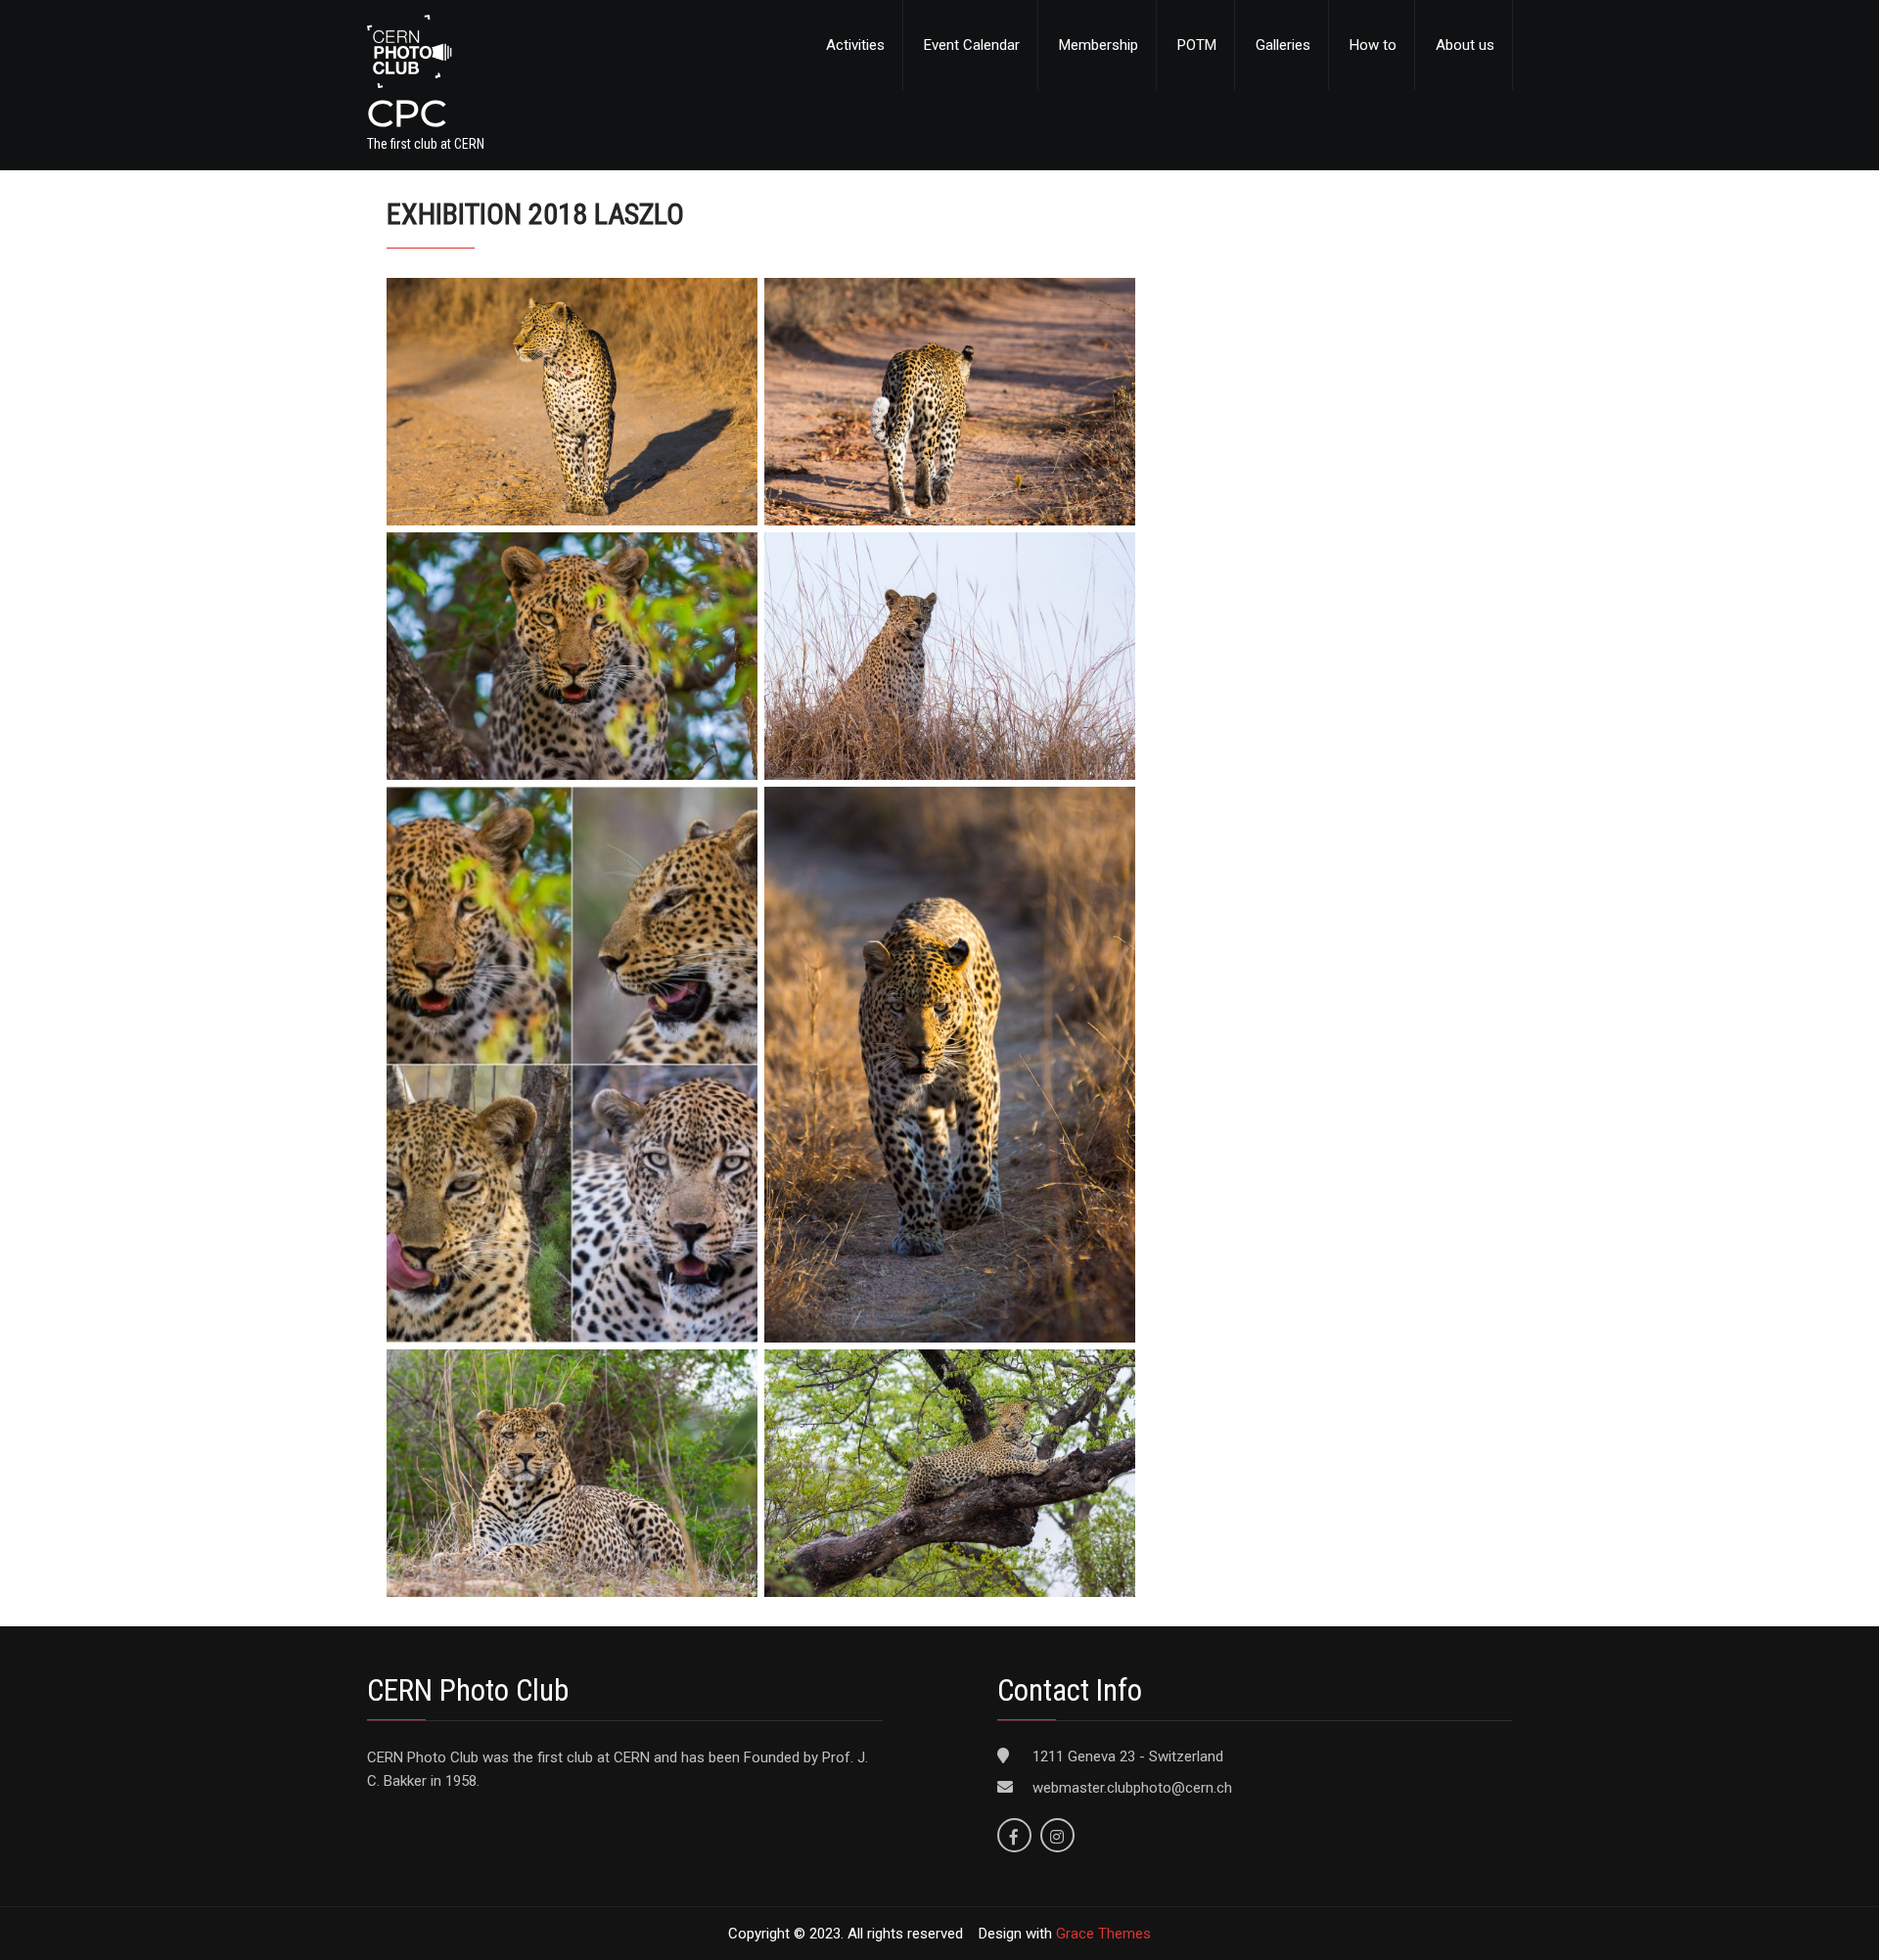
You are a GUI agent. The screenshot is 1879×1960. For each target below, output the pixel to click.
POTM (1197, 45)
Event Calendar (972, 45)
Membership (1099, 45)
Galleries (1283, 45)
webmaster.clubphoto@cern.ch (1132, 1788)
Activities (855, 45)
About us (1465, 45)
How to (1373, 45)
